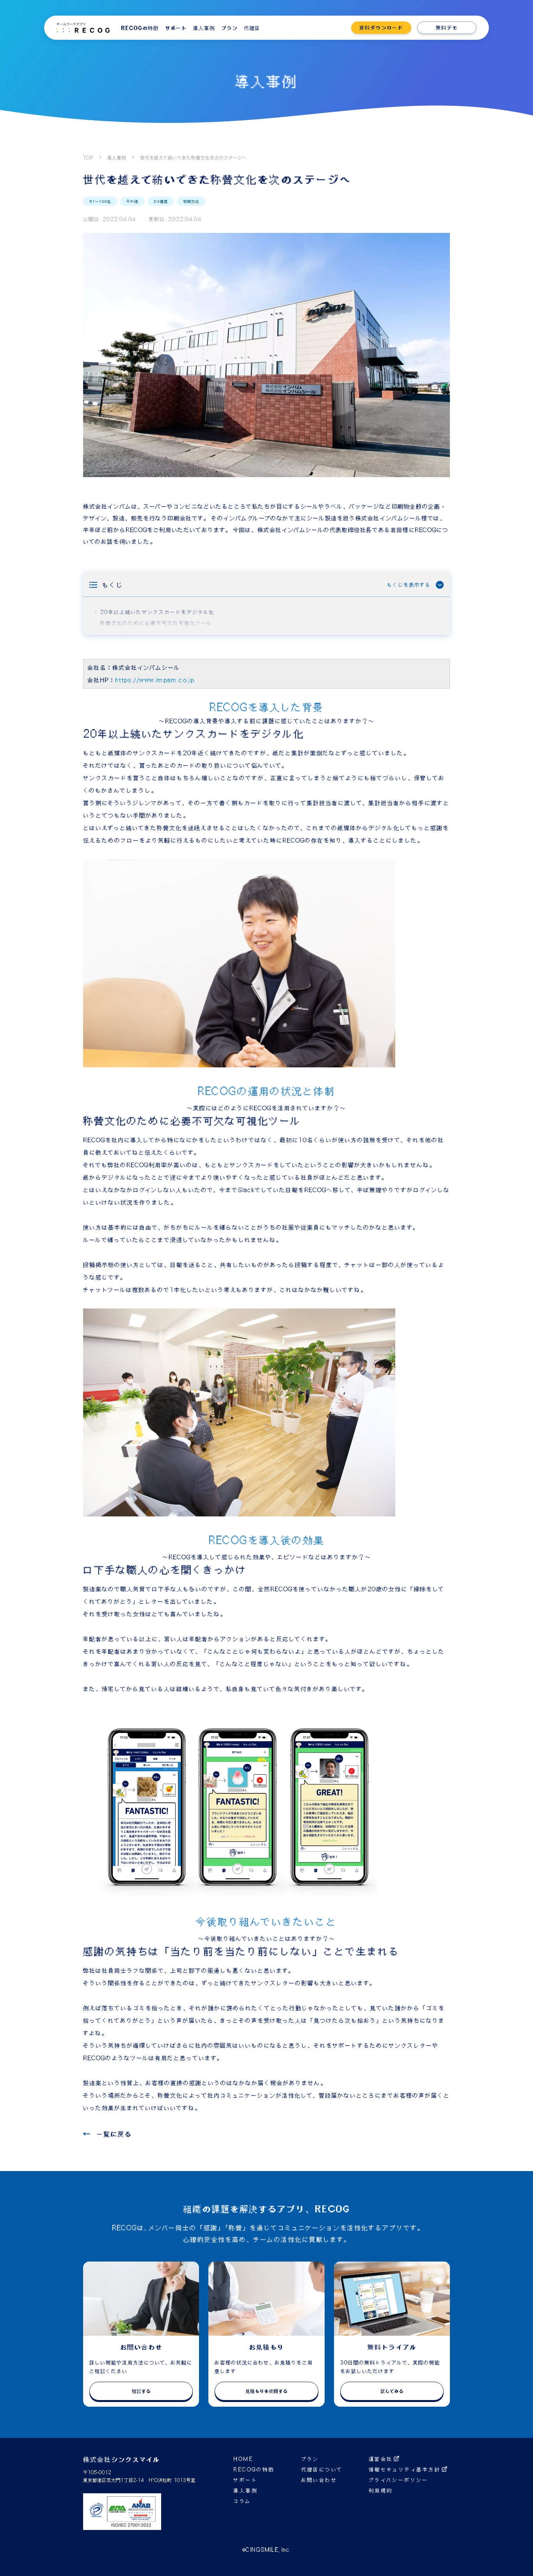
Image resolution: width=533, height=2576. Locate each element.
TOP (88, 158)
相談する (141, 2391)
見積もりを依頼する (266, 2391)
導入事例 (117, 158)
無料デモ (447, 28)
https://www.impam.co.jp (155, 680)
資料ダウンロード (381, 28)
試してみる (392, 2391)
